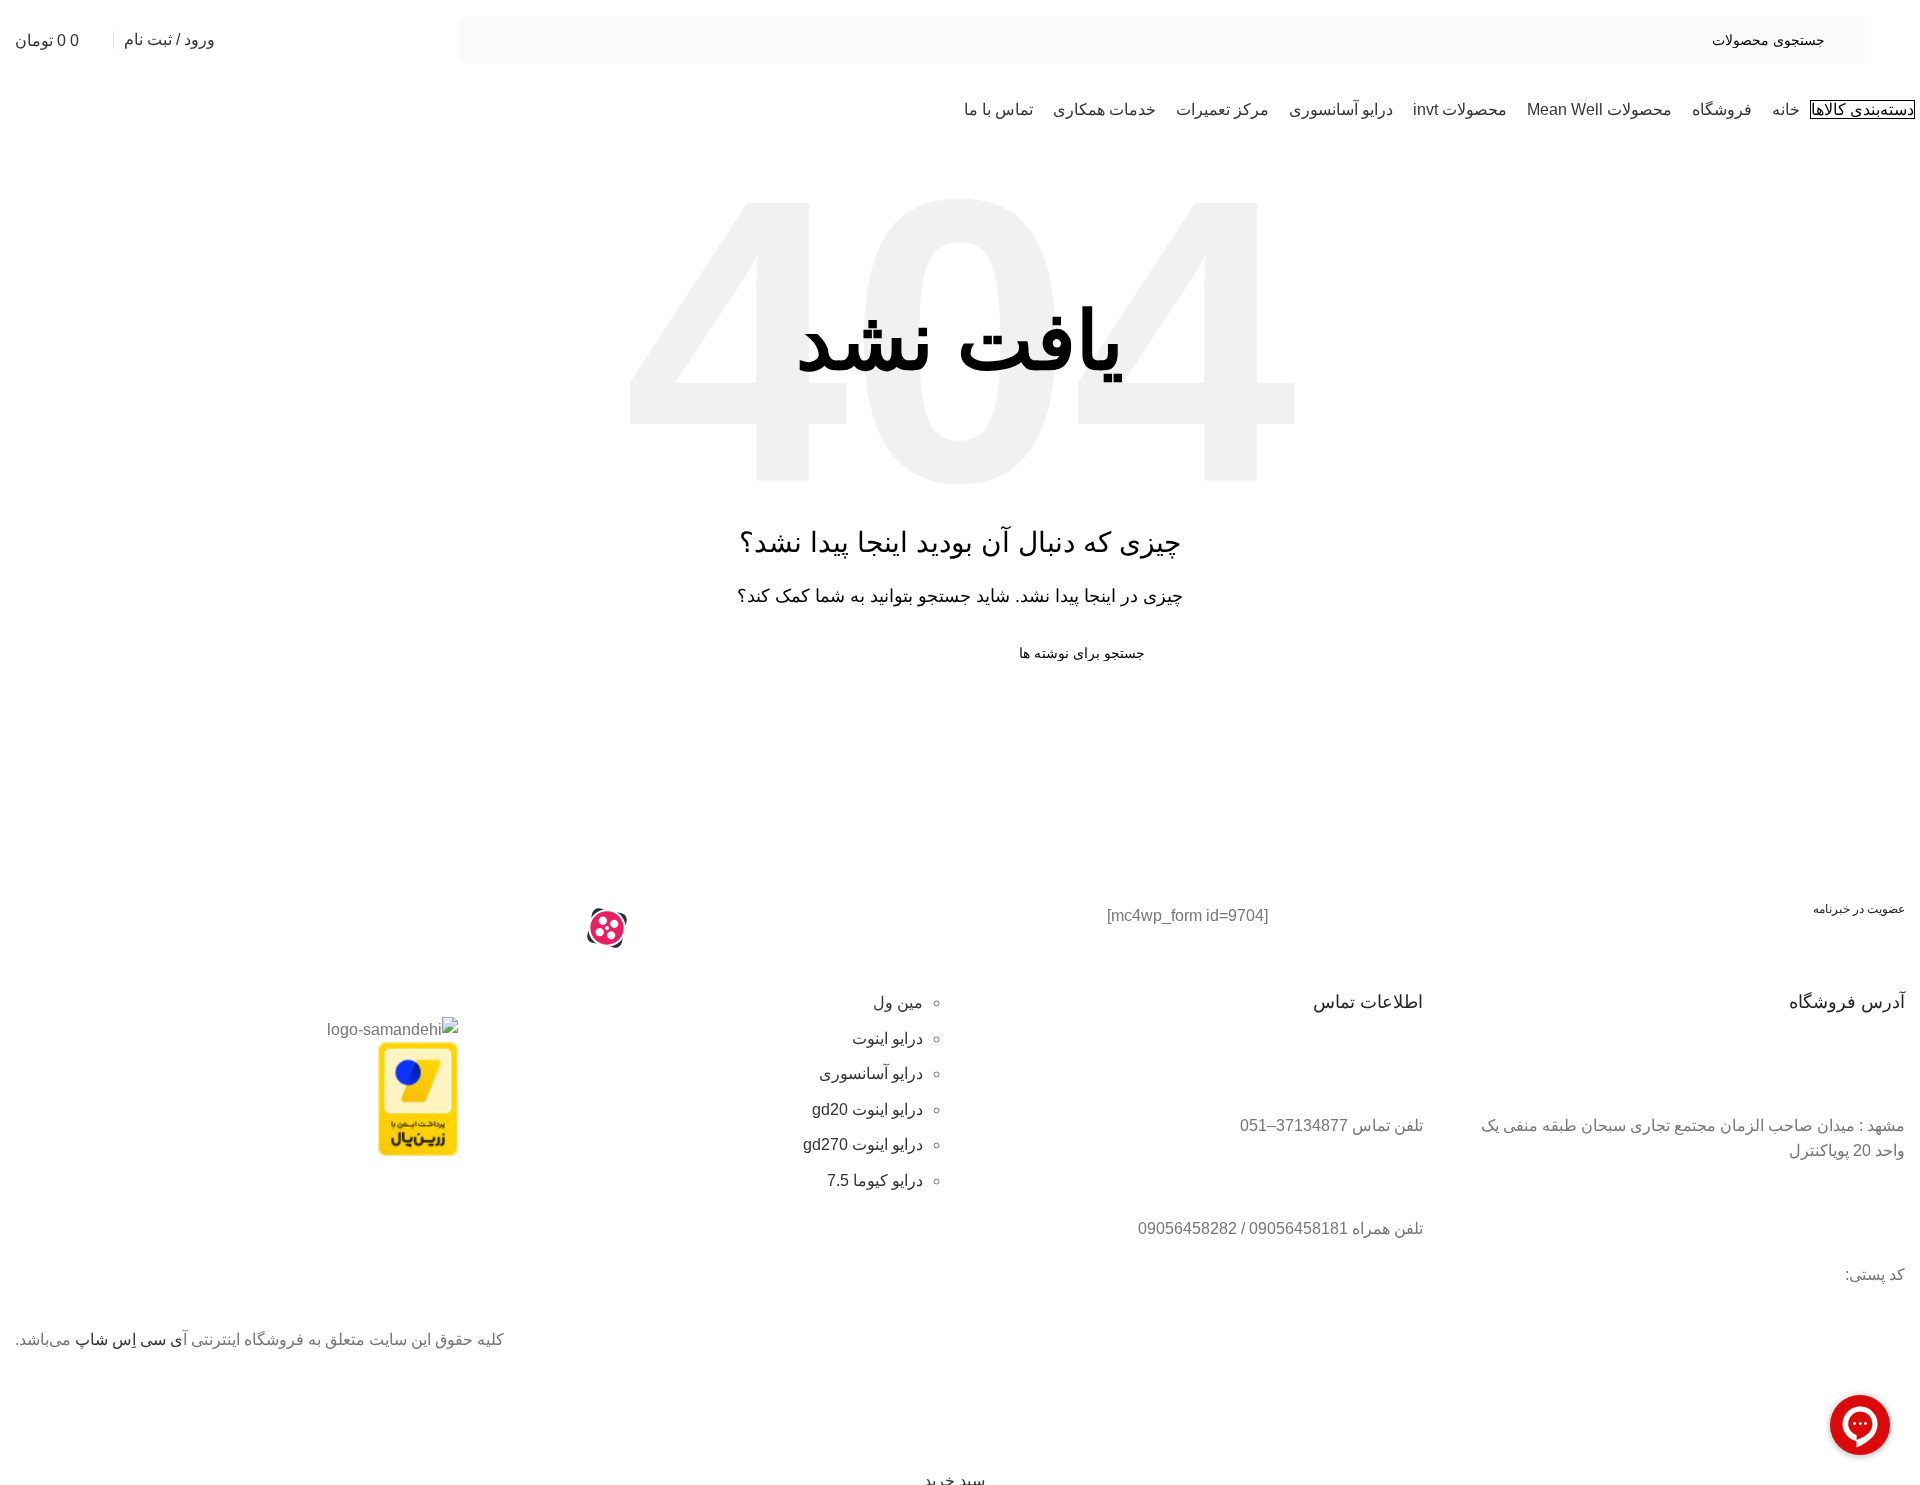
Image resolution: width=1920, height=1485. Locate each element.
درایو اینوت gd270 (863, 1144)
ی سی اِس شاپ (129, 1339)
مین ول (898, 1002)
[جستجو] (783, 653)
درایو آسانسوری (871, 1073)
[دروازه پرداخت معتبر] (418, 1097)
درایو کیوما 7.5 (875, 1180)
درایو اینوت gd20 (867, 1109)
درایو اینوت (887, 1038)
